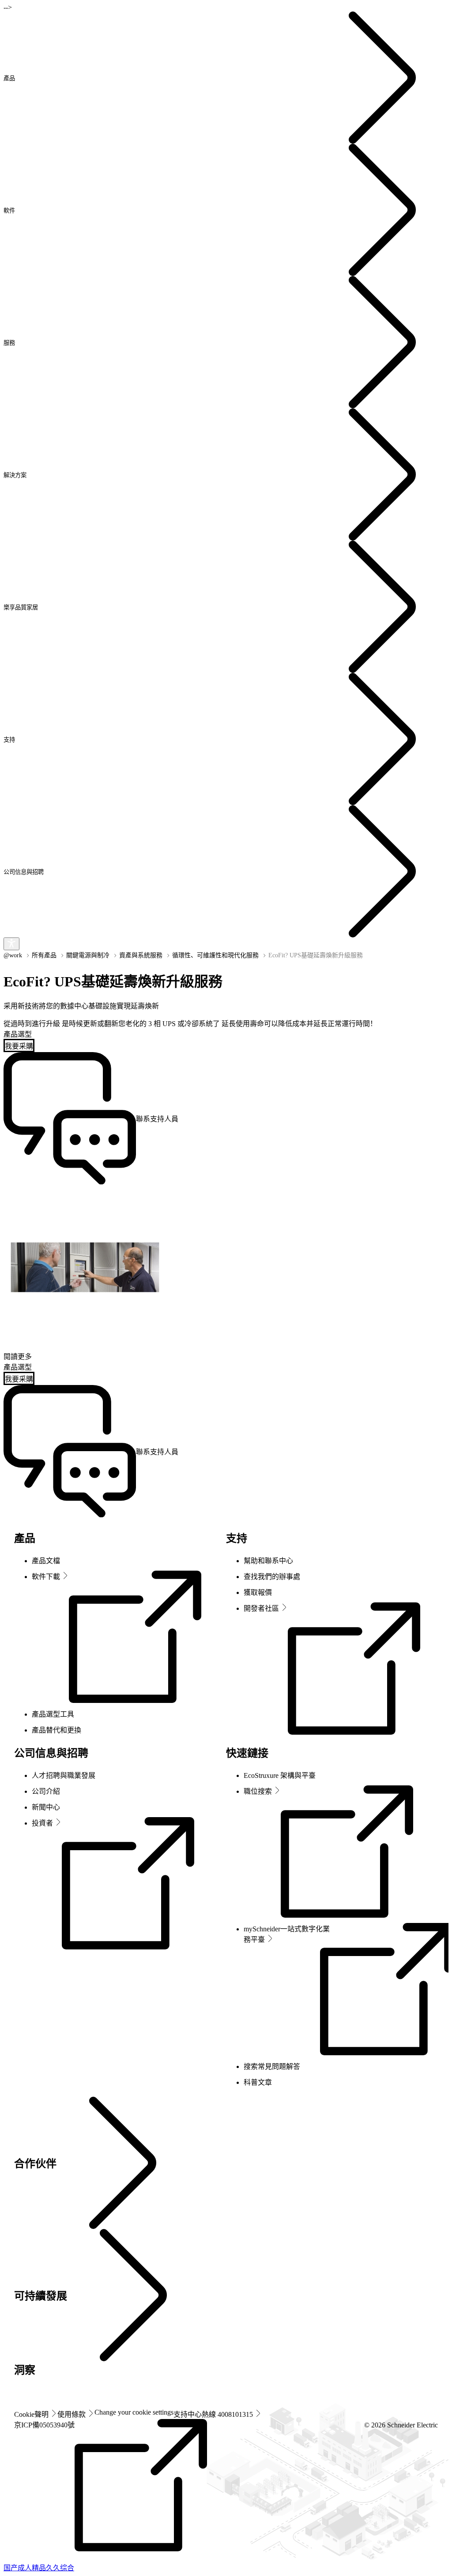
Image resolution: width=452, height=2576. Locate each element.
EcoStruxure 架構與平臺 (280, 1775)
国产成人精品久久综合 (39, 2568)
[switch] (11, 944)
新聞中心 (46, 1807)
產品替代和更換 (56, 1730)
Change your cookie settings (134, 2412)
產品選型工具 (53, 1714)
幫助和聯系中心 (268, 1561)
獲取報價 (258, 1592)
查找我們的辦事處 (272, 1577)
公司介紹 (46, 1791)
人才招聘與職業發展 (64, 1775)
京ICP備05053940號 (44, 2425)
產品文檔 (46, 1561)
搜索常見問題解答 (272, 2066)
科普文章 (258, 2082)
